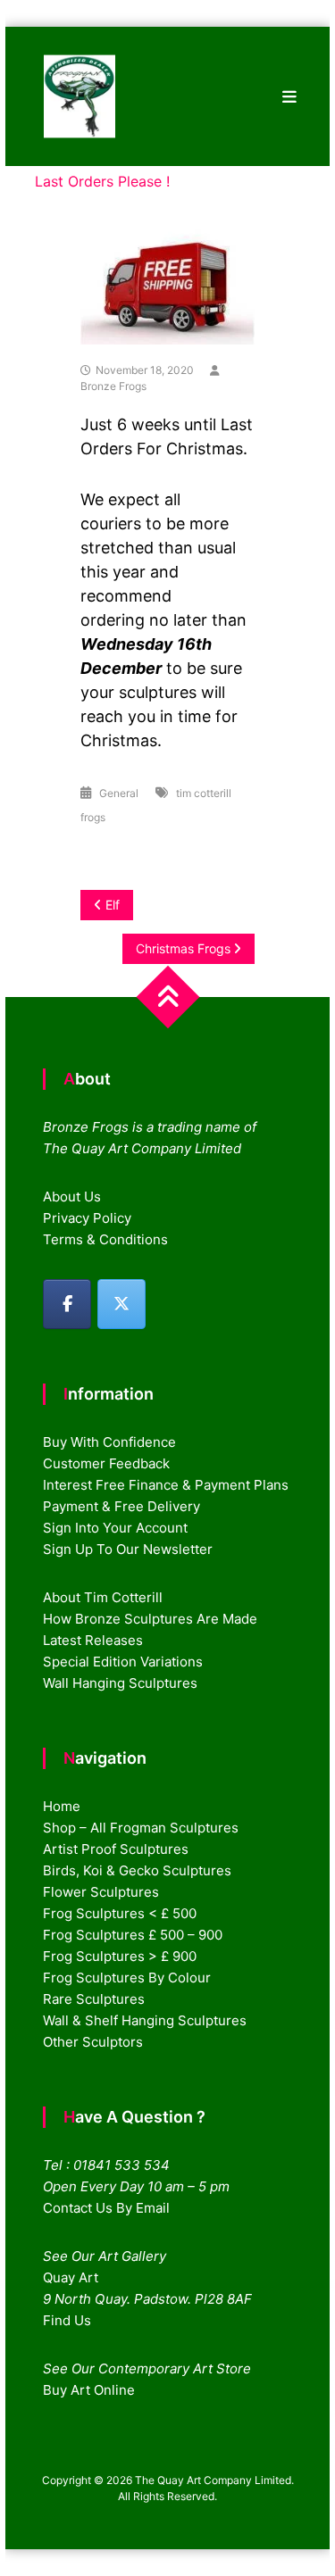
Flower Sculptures (101, 1892)
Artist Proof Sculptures (116, 1849)
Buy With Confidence (109, 1442)
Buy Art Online (89, 2390)
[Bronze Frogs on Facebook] (67, 1304)
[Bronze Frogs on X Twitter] (121, 1304)
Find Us (67, 2320)
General (119, 793)
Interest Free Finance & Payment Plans (166, 1485)
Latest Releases (93, 1640)
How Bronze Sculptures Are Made (150, 1619)
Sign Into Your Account (115, 1528)
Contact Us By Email (106, 2208)
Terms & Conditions (105, 1239)
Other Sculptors (93, 2042)
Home (62, 1806)
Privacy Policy (87, 1218)
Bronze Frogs (113, 386)
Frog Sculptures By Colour (127, 1978)
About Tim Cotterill (103, 1597)
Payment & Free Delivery (121, 1506)
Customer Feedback (106, 1463)
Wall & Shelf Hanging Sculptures (145, 2020)
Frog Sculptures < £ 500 (120, 1913)
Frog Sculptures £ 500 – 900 (133, 1935)
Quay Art (71, 2277)
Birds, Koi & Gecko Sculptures (137, 1870)
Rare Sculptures (94, 1999)
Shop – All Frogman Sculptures (141, 1828)
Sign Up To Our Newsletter (128, 1549)
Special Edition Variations (123, 1662)
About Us (72, 1197)
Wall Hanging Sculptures (120, 1683)
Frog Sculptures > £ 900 (120, 1956)
